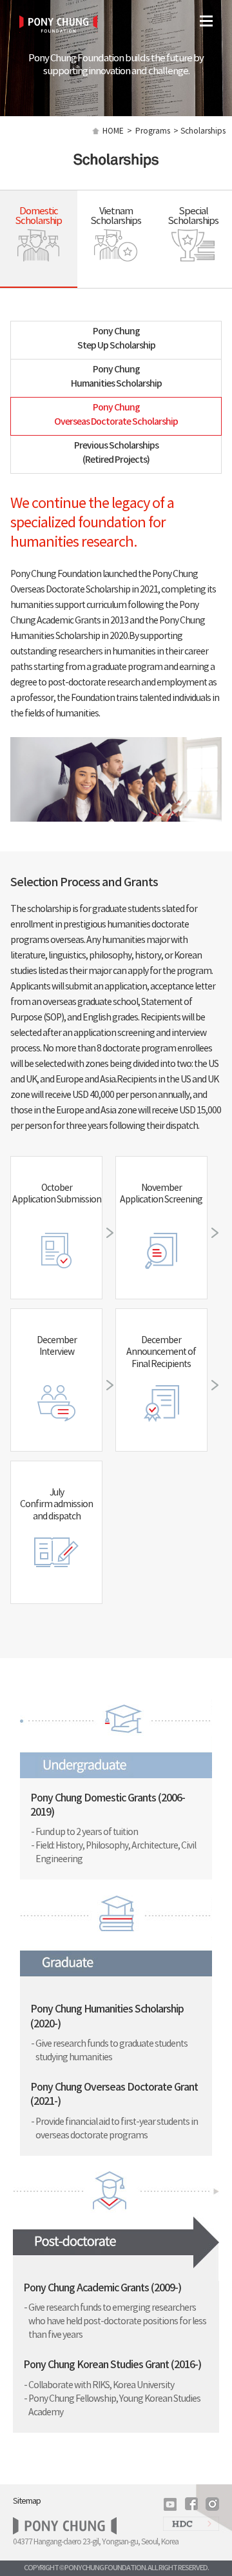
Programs (153, 131)
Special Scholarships (193, 216)
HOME (113, 131)
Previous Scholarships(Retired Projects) (116, 453)
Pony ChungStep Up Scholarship (116, 339)
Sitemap (27, 2501)
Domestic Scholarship (38, 216)
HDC (191, 2526)
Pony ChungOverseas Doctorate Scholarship (116, 415)
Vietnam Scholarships (116, 216)
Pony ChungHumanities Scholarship (116, 377)
